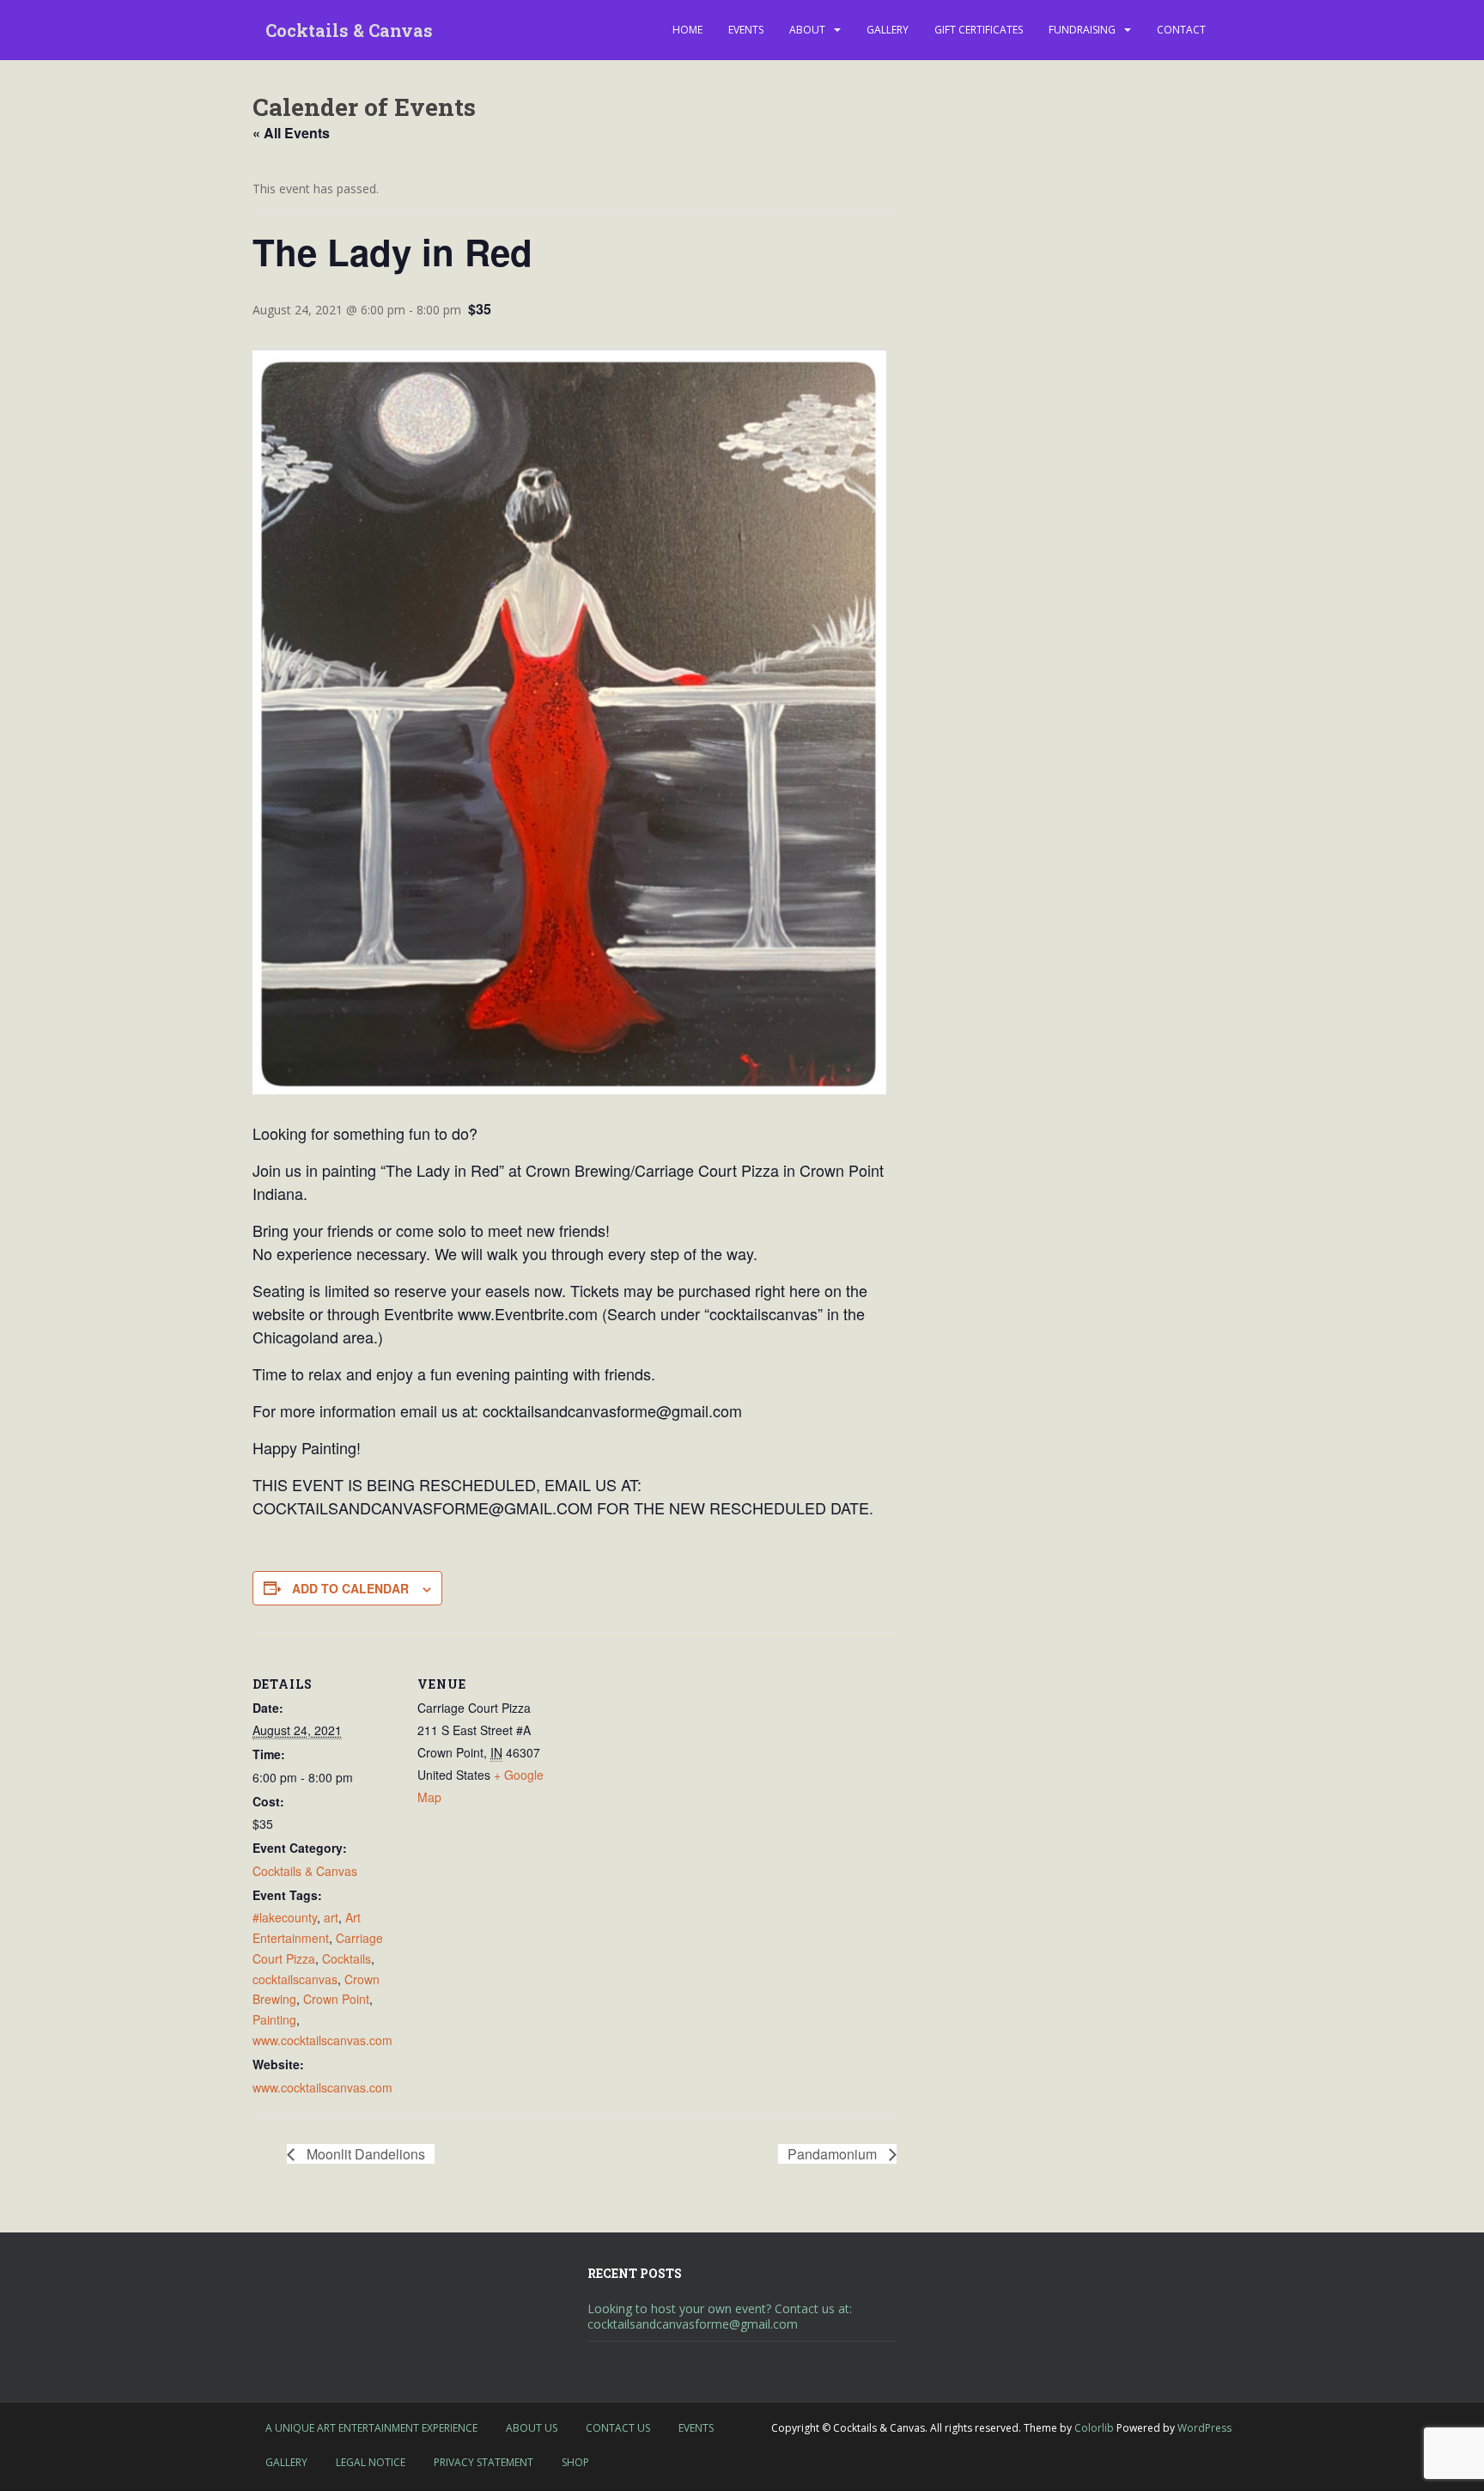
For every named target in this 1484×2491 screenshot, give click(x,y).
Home (687, 30)
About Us (532, 2428)
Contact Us (618, 2428)
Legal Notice (371, 2462)
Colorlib (1094, 2428)
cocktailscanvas (295, 1979)
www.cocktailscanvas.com (322, 2040)
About (807, 30)
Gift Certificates (979, 30)
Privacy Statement (484, 2462)
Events (746, 30)
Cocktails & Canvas (349, 30)
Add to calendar (350, 1588)
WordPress (1204, 2428)
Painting (274, 2019)
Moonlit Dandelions (364, 2154)
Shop (575, 2462)
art (331, 1917)
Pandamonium (834, 2154)
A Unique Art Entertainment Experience (371, 2428)
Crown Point (336, 1999)
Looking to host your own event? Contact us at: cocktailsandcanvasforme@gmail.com (720, 2316)
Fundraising (1082, 30)
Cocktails (347, 1958)
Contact (1181, 30)
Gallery (888, 30)
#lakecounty (285, 1917)
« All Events (291, 133)
